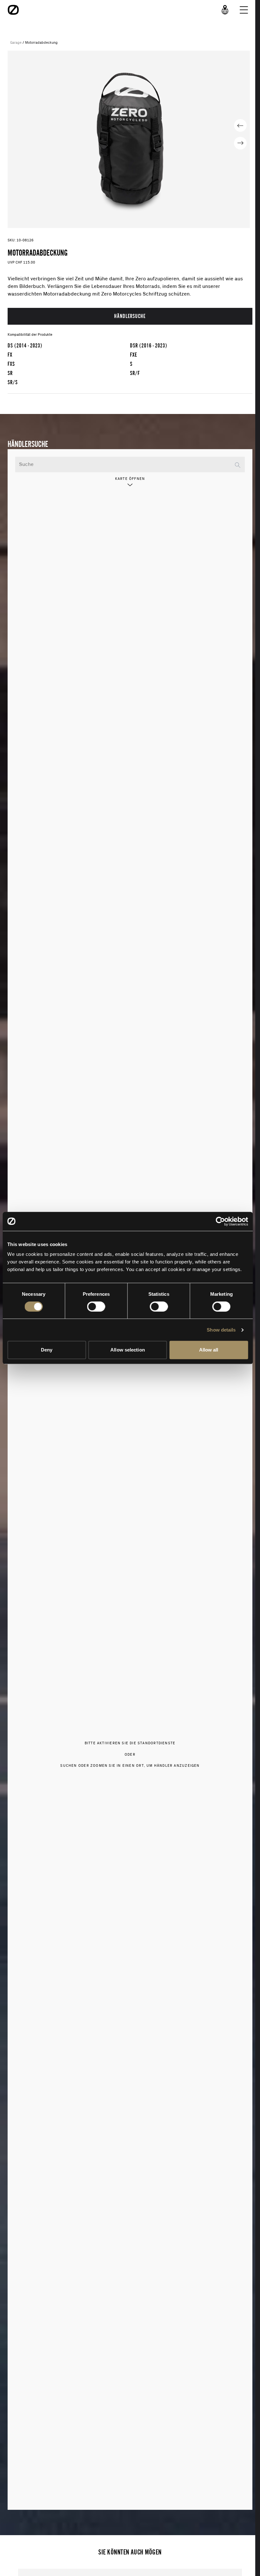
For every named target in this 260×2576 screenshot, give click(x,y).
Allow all (209, 1350)
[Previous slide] (240, 125)
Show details (221, 1330)
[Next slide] (240, 143)
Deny (47, 1350)
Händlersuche (130, 316)
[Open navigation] (244, 10)
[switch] (96, 1307)
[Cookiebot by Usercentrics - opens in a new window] (220, 1221)
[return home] (13, 10)
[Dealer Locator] (225, 10)
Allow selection (128, 1350)
